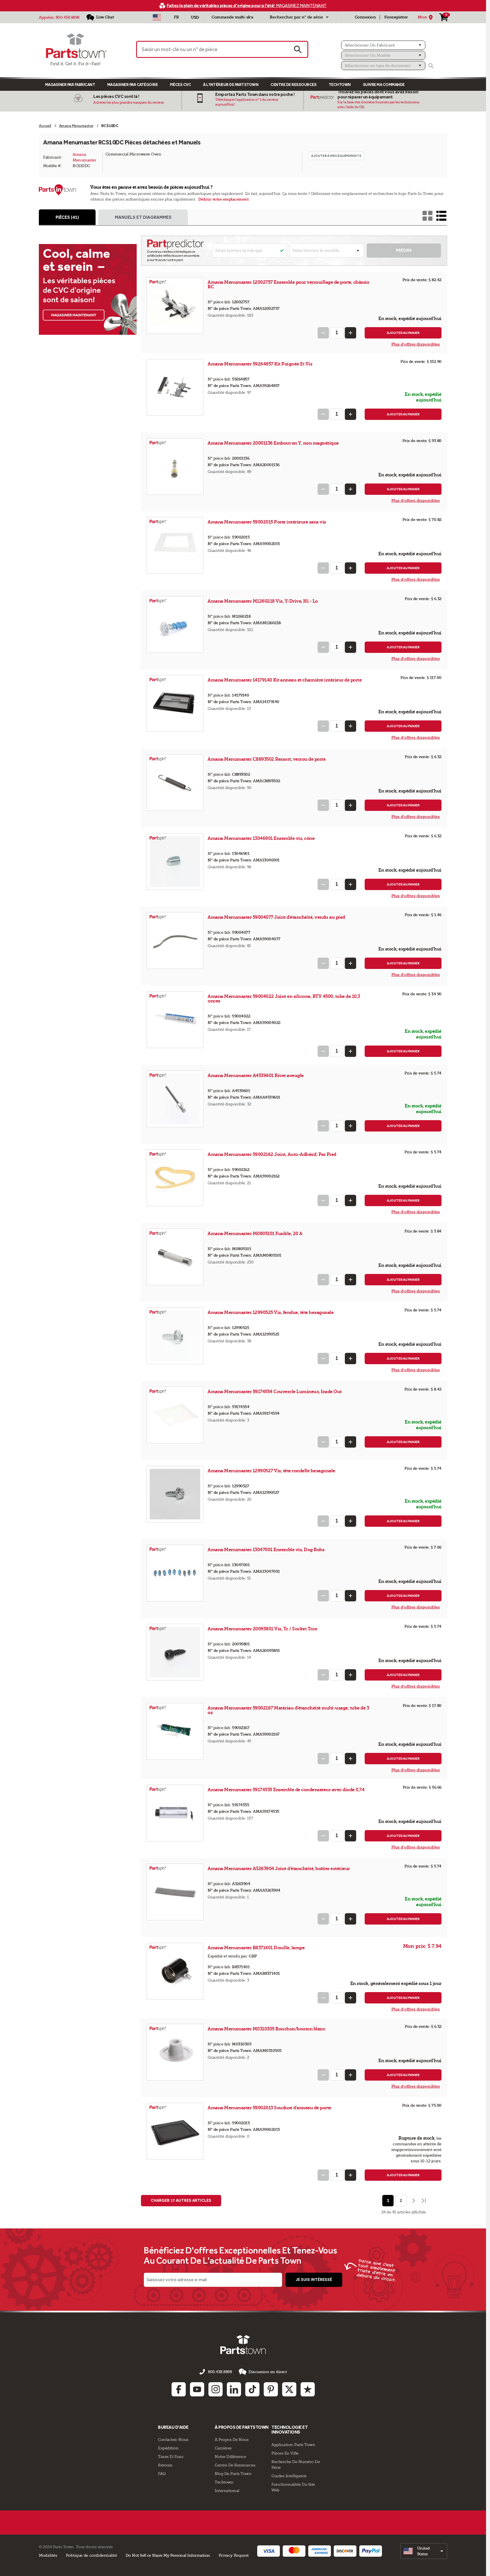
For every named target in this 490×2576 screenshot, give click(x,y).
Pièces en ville (285, 2453)
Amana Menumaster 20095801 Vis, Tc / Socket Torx (262, 1629)
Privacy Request (234, 2555)
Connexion (365, 17)
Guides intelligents (289, 2476)
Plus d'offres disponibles (416, 344)
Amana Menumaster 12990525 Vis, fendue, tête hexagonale (271, 1312)
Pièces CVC (180, 85)
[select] (424, 2551)
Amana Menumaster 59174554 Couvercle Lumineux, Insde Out (275, 1392)
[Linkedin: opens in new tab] (234, 2389)
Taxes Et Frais (171, 2457)
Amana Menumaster (84, 157)
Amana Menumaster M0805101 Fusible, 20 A (255, 1234)
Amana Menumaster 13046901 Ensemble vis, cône (261, 838)
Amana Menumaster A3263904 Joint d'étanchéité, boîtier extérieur (279, 1869)
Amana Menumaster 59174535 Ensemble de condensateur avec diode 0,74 (286, 1790)
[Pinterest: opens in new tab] (271, 2389)
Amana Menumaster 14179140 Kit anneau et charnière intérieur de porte (285, 680)
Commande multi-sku (232, 17)
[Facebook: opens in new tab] (179, 2389)
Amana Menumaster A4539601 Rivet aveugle (256, 1075)
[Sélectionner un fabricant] (383, 45)
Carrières (223, 2448)
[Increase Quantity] (350, 333)
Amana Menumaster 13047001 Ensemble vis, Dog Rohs (266, 1550)
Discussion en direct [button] (268, 2372)
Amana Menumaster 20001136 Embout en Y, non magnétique (273, 443)
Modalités (48, 2555)
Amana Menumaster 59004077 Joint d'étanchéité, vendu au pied (276, 917)
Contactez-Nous (173, 2440)
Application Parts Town (293, 2445)
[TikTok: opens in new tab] (252, 2389)
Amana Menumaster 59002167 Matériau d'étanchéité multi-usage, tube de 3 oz (288, 1710)
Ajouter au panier (403, 333)
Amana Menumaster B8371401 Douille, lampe (256, 1948)
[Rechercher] (431, 66)
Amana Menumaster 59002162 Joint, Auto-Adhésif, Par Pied (272, 1154)
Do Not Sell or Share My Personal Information (168, 2555)
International (227, 2491)
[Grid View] (427, 216)
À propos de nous (232, 2440)
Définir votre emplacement (223, 199)
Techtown (224, 2482)
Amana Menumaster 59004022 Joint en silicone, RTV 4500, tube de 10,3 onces (284, 999)
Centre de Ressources (293, 85)
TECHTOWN (340, 85)
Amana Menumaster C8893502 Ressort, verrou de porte (267, 759)
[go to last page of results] (424, 2201)
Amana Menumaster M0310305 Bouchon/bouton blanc (266, 2029)
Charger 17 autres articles (181, 2200)
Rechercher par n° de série (296, 17)
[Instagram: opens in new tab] (216, 2389)
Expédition (168, 2448)
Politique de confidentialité (91, 2555)
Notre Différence (230, 2457)
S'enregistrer (396, 17)
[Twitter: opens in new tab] (289, 2389)
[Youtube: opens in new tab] (197, 2389)
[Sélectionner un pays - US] (157, 17)
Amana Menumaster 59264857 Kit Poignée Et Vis (260, 364)
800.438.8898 (67, 17)
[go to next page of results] (413, 2201)
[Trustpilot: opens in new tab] (308, 2389)
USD (195, 17)
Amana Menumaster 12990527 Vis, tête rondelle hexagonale (271, 1471)
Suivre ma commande (384, 85)
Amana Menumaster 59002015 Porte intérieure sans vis (267, 522)
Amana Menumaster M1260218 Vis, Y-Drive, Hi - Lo (263, 601)
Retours (165, 2465)
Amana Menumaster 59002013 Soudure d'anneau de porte (269, 2108)
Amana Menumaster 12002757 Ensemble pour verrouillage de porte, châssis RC (288, 284)
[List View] (441, 216)
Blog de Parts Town (233, 2474)
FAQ (162, 2474)
